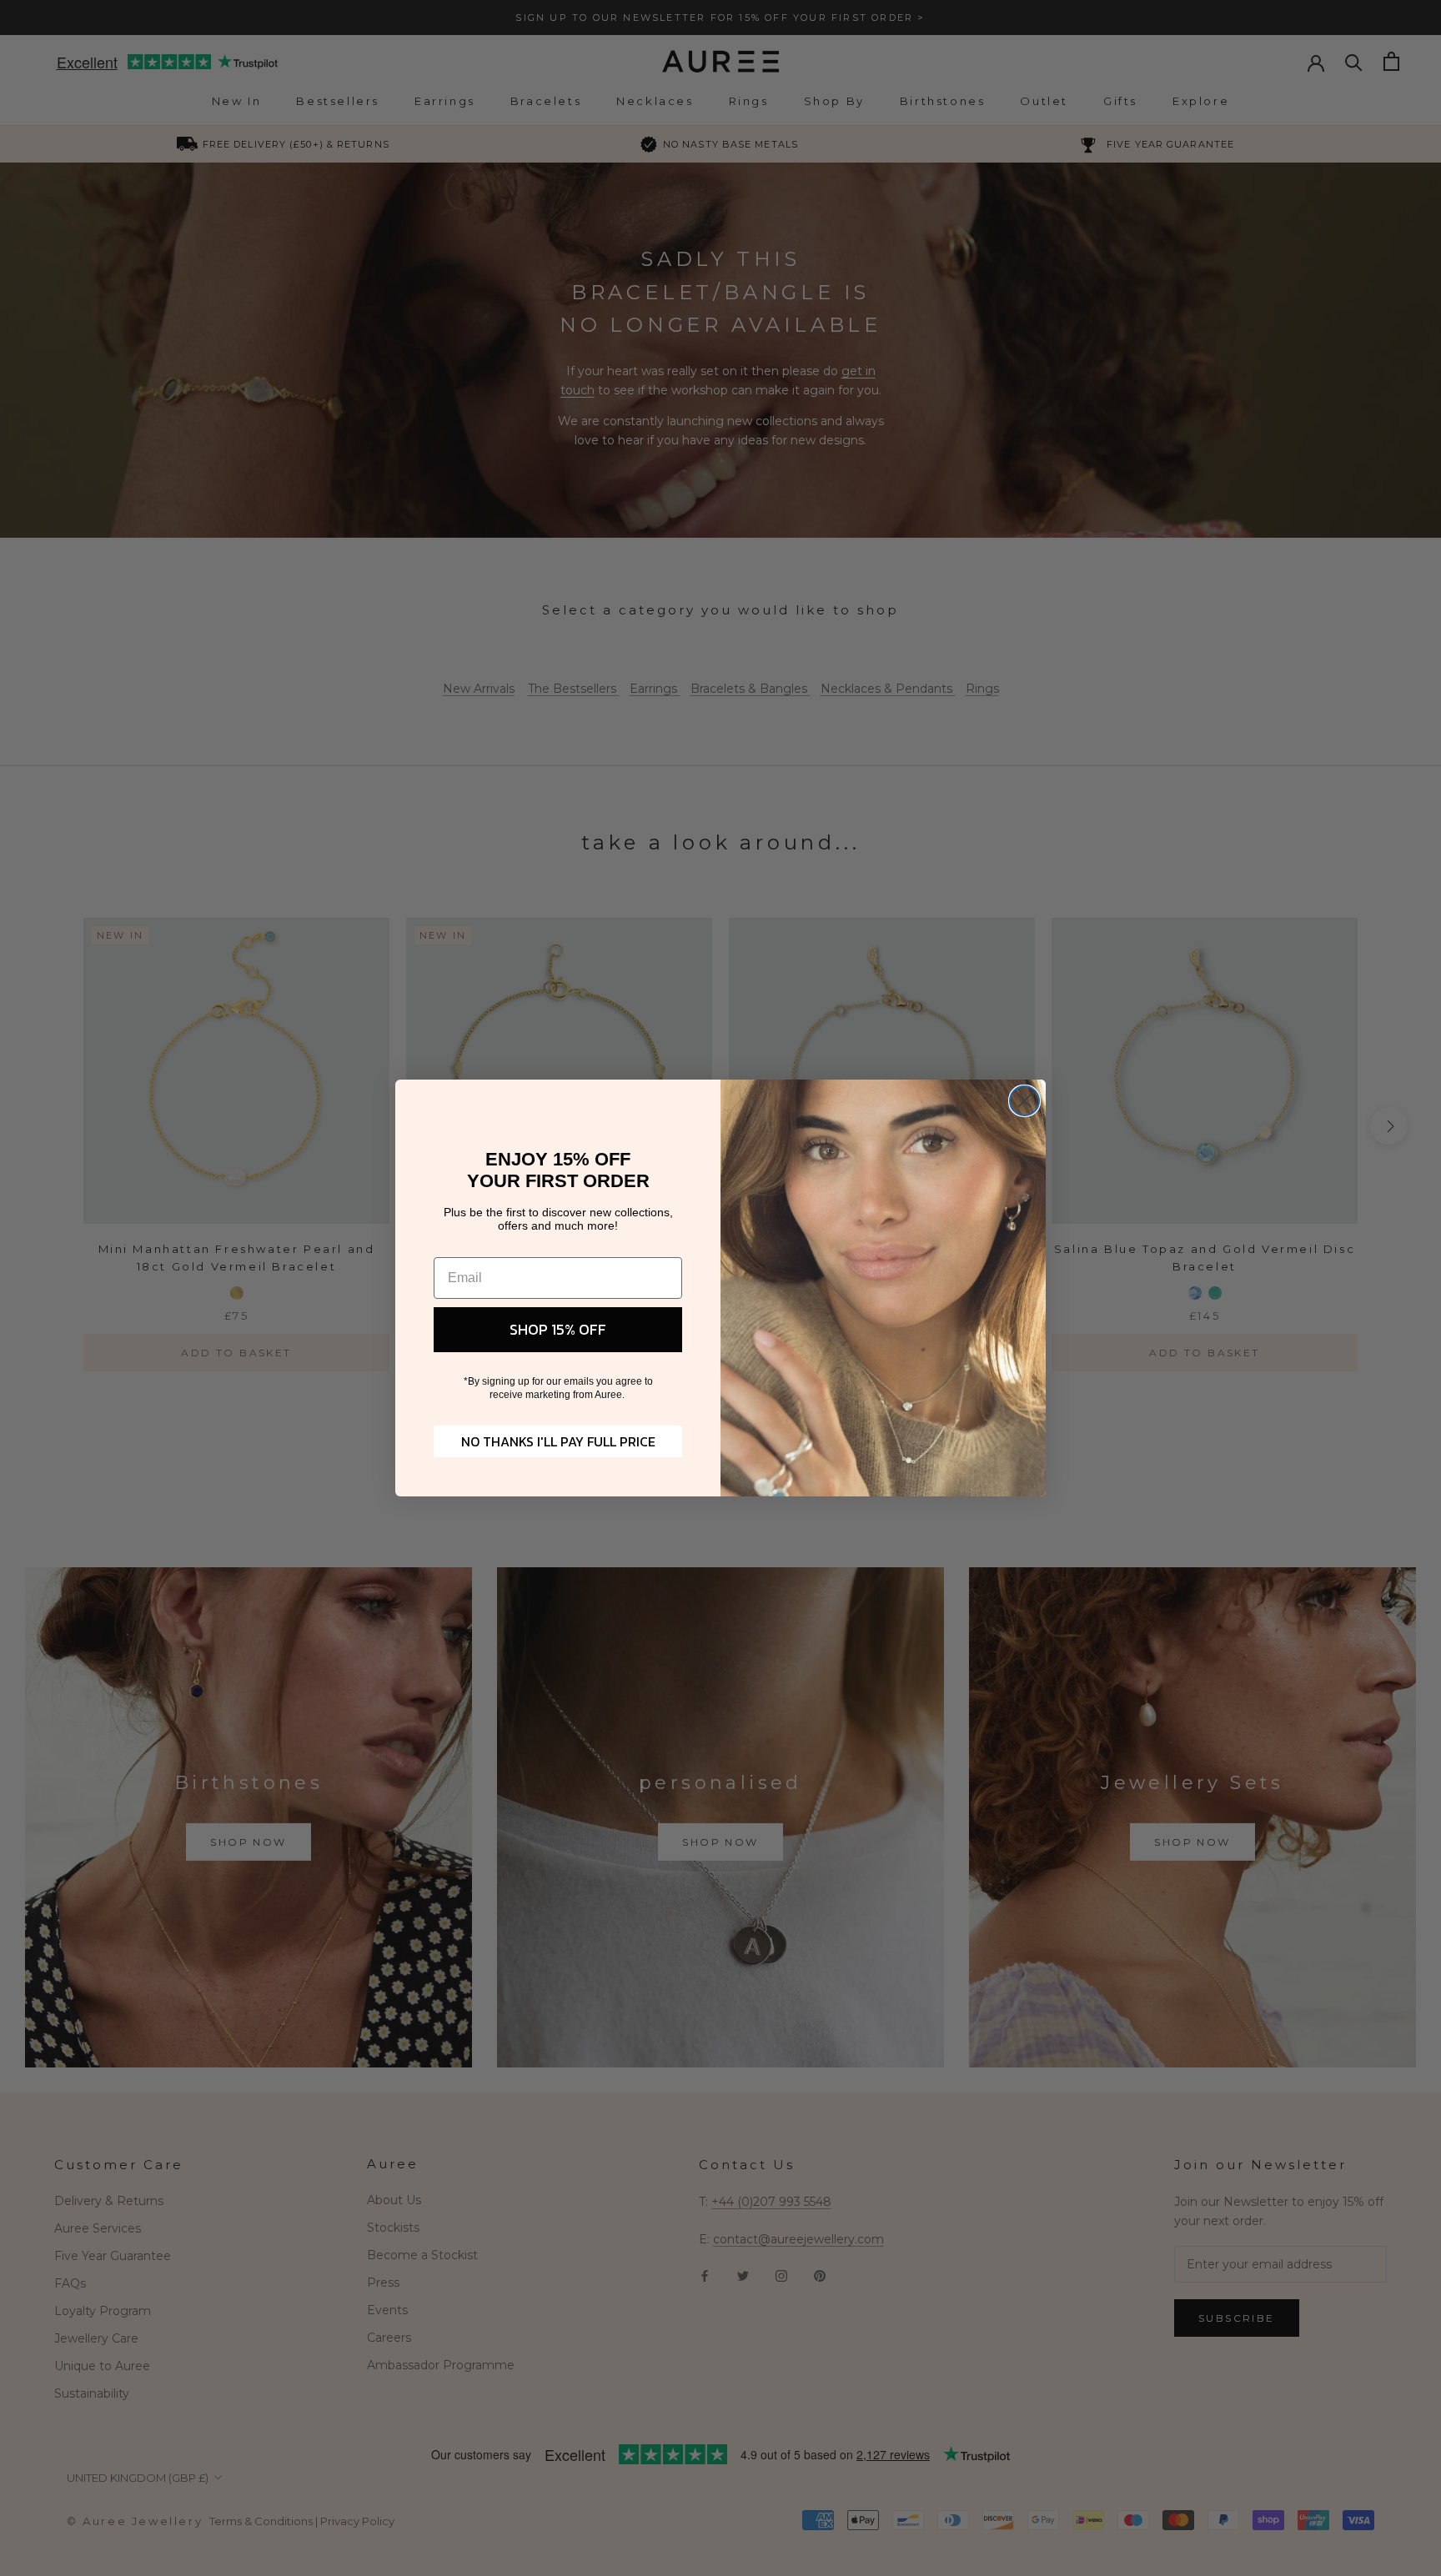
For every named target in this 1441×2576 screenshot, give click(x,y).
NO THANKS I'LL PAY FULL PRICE (558, 1441)
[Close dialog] (1024, 1101)
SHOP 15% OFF (558, 1329)
